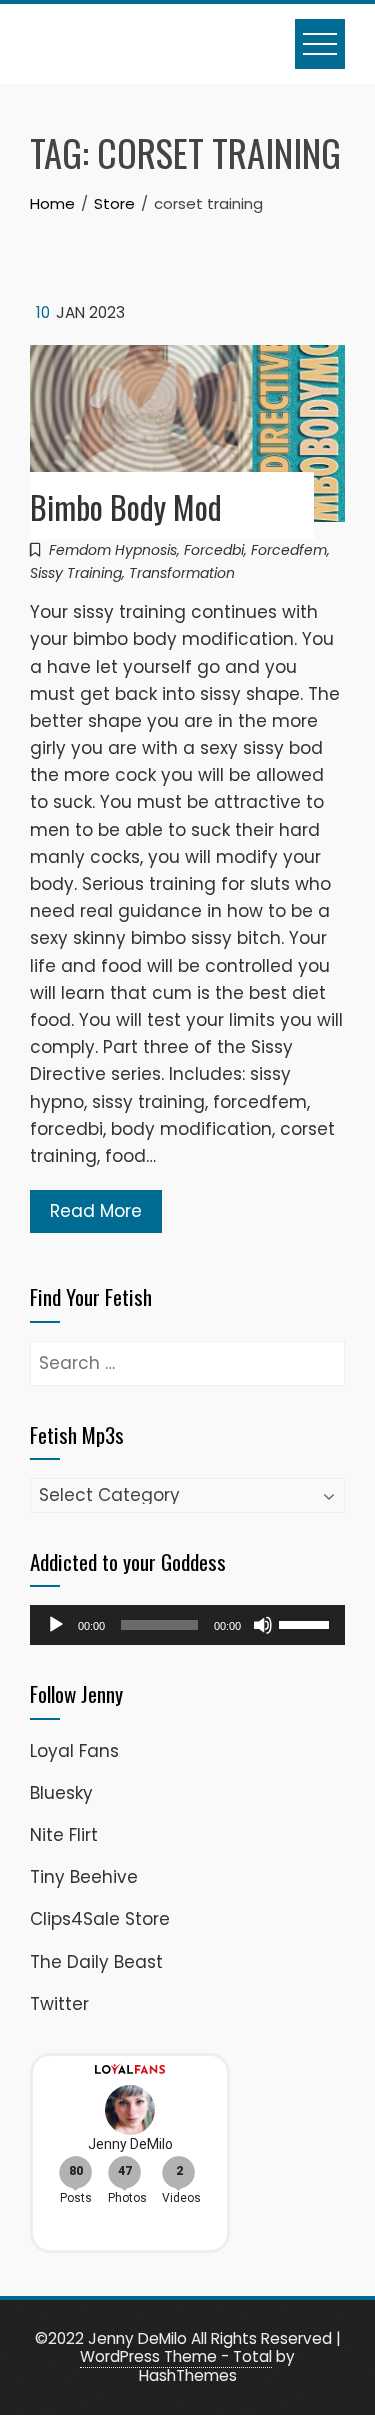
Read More (96, 1211)
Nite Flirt (64, 1835)
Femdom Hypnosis (113, 550)
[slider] (307, 1623)
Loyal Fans (74, 1751)
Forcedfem (289, 550)
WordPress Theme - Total (176, 2356)
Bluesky (61, 1793)
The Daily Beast (96, 1962)
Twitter (59, 2004)
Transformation (182, 573)
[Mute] (263, 1625)
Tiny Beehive (84, 1877)
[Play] (56, 1625)
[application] (187, 1625)
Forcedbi (214, 550)
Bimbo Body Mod (126, 506)
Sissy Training (76, 573)
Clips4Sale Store (100, 1919)
